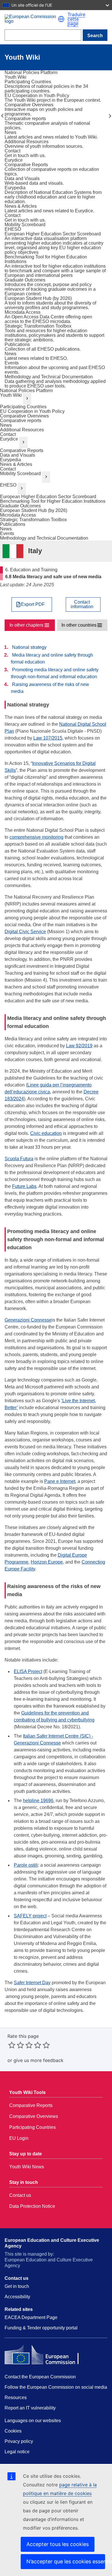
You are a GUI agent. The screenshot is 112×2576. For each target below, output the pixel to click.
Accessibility (17, 2297)
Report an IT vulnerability (30, 2408)
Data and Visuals (18, 455)
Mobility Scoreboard (20, 474)
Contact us (20, 2195)
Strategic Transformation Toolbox (33, 520)
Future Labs (24, 1186)
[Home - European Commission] (31, 19)
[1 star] (12, 2045)
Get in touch (17, 2286)
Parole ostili (26, 1865)
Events (7, 533)
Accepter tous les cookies (58, 2544)
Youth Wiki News (27, 2167)
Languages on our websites (33, 2421)
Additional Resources (22, 430)
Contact (8, 434)
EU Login (19, 2138)
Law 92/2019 (79, 1046)
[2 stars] (16, 2045)
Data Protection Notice (32, 2206)
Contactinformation (82, 604)
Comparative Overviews (24, 416)
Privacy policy (19, 2441)
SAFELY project (30, 1916)
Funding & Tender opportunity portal (41, 2328)
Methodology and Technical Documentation (44, 538)
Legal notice (17, 2452)
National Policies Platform (26, 391)
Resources (16, 2398)
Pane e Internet (60, 1481)
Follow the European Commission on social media (56, 2387)
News (6, 425)
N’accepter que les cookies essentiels (66, 2561)
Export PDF (33, 604)
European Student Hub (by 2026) (34, 510)
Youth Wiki (11, 395)
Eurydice (9, 439)
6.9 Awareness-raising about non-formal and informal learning (110, 116)
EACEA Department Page (31, 2317)
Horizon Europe (47, 1562)
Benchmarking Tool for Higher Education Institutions (53, 501)
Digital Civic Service (25, 932)
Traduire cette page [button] (76, 19)
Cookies (13, 2431)
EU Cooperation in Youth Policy (32, 411)
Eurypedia (10, 460)
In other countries (79, 625)
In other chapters (26, 625)
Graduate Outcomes (20, 506)
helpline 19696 (38, 1801)
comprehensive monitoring (36, 837)
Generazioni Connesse (28, 1320)
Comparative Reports (22, 450)
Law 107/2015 (48, 738)
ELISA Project (28, 1671)
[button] (61, 19)
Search (95, 36)
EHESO (8, 485)
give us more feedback (38, 2060)
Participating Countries (23, 407)
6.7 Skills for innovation (2, 116)
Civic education (46, 1133)
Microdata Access (18, 515)
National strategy (29, 647)
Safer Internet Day (32, 1983)
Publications (13, 524)
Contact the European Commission (40, 2377)
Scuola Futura (19, 1159)
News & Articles (16, 464)
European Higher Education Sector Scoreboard (48, 497)
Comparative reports (21, 420)
